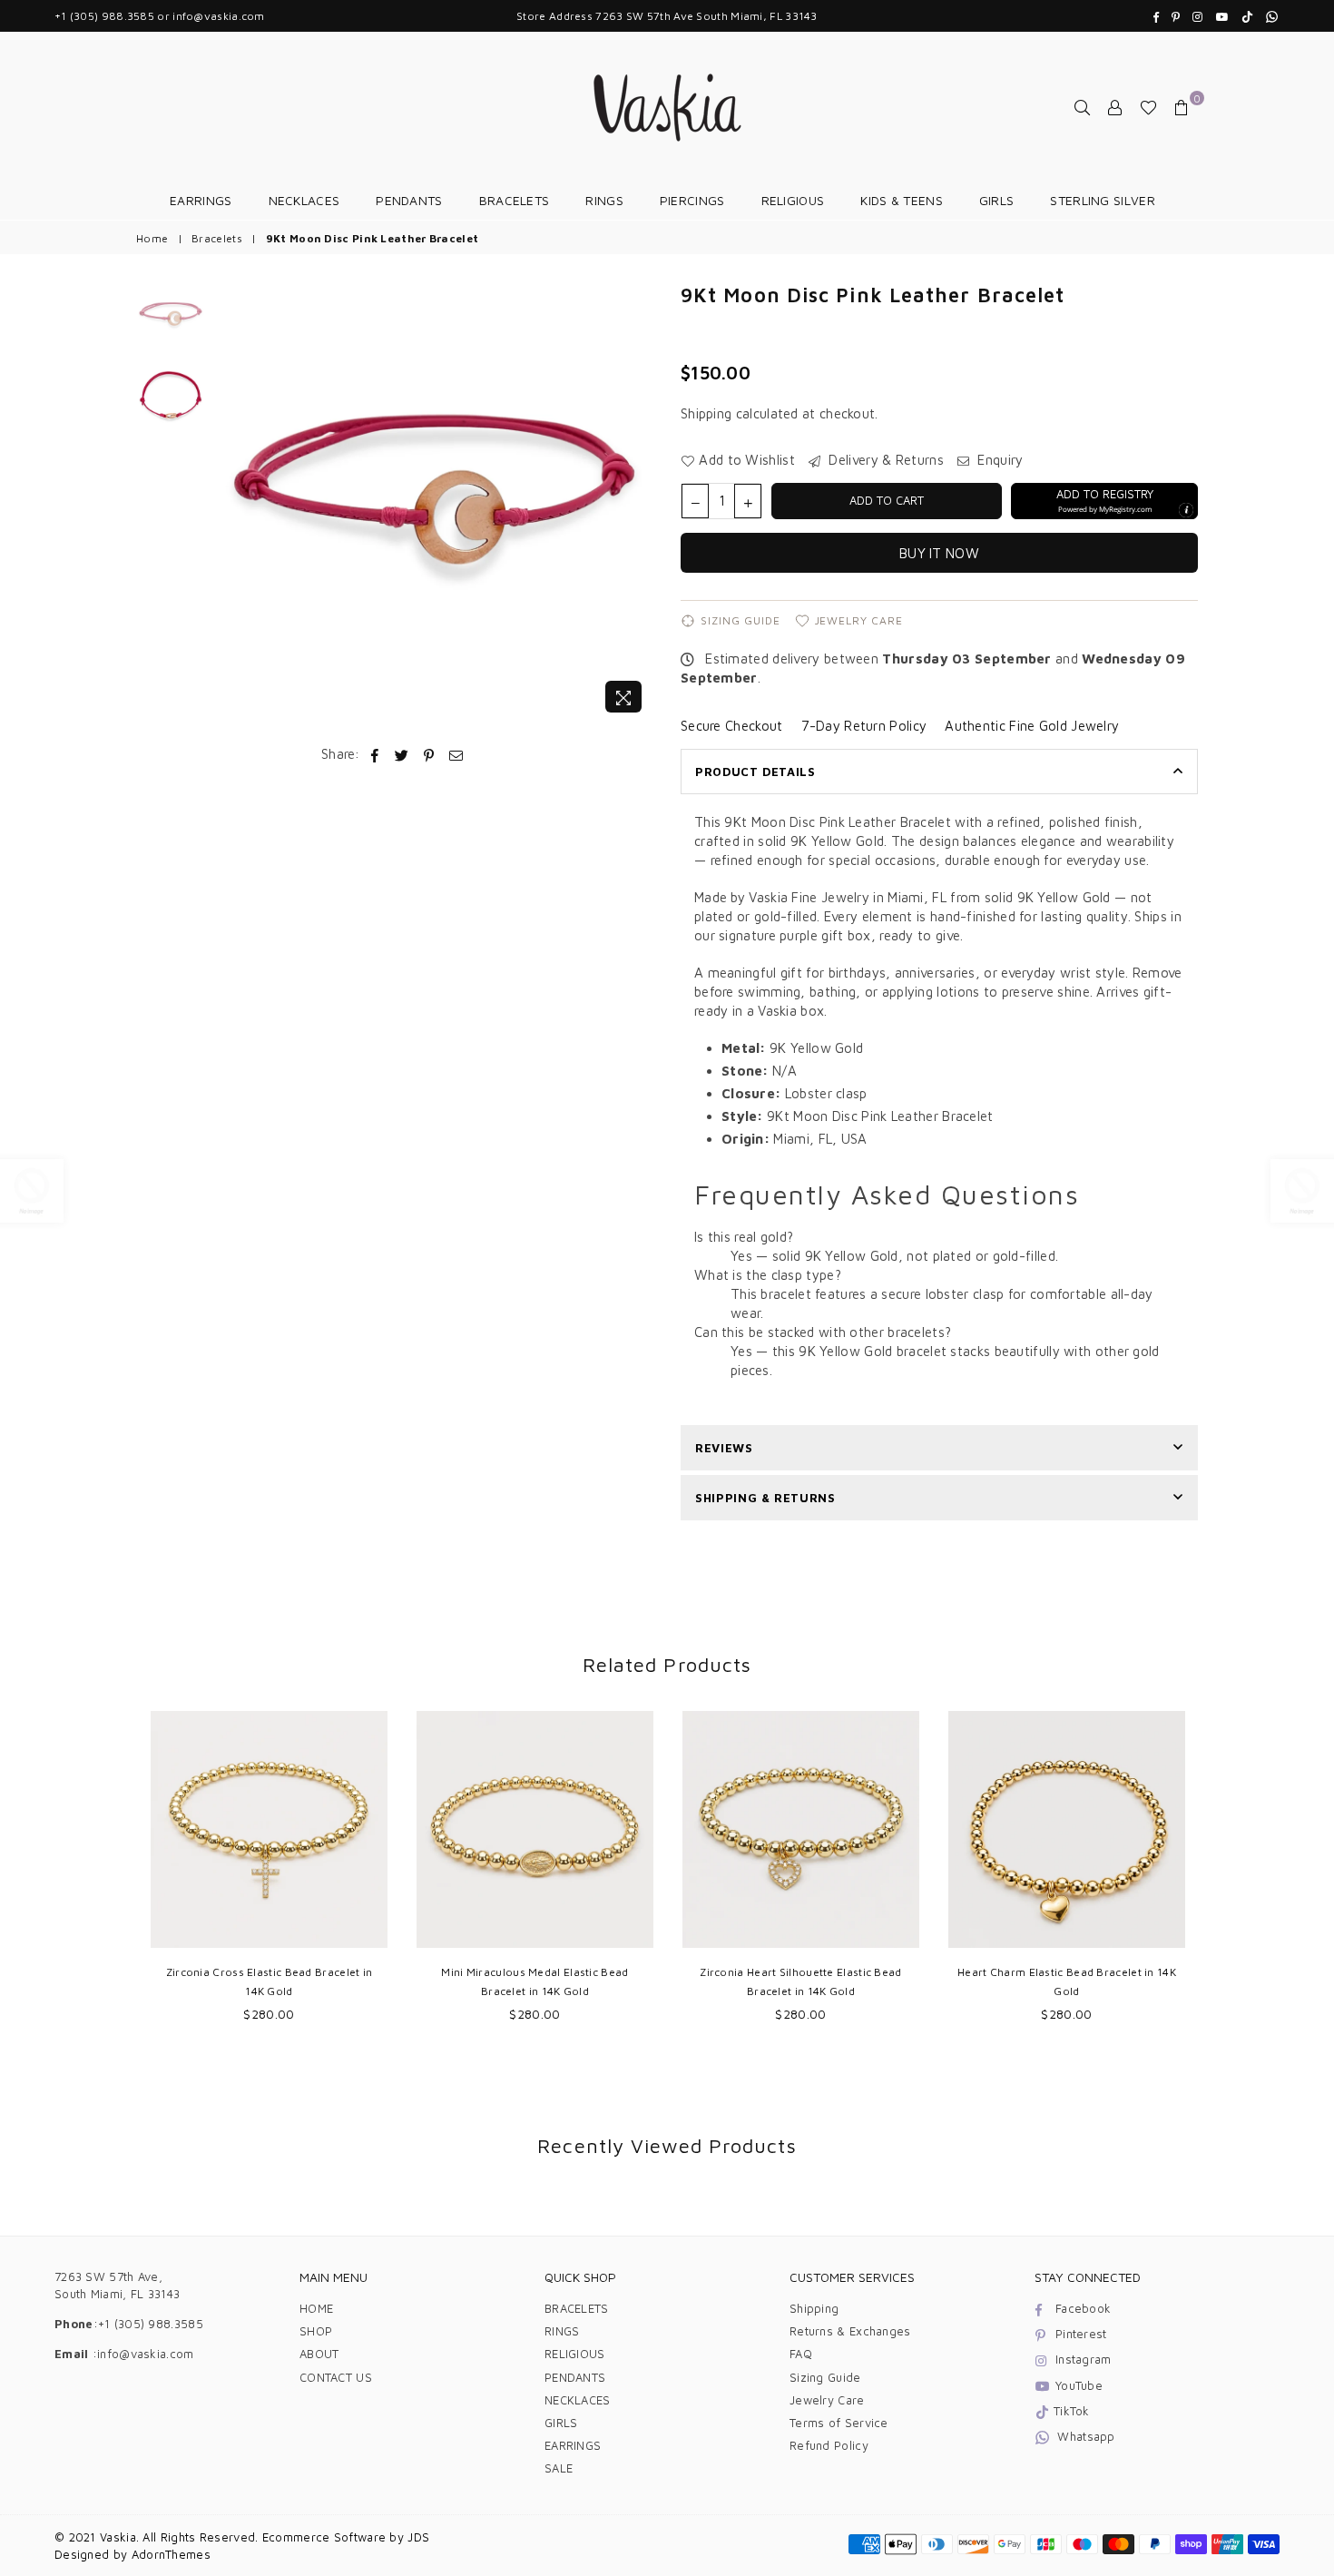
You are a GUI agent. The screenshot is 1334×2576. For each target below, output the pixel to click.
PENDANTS (409, 200)
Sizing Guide (741, 620)
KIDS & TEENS (902, 200)
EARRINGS (201, 200)
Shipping (706, 413)
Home (152, 238)
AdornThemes (171, 2554)
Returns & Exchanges (850, 2331)
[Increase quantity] (748, 501)
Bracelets (217, 238)
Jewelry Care (859, 620)
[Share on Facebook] (375, 754)
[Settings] (1115, 107)
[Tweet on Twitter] (402, 754)
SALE (559, 2468)
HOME (316, 2308)
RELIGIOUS (793, 200)
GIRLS (997, 200)
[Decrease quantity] (695, 501)
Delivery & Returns (884, 460)
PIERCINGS (692, 200)
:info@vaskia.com (142, 2354)
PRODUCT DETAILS (755, 772)
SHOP (316, 2331)
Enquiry (998, 460)
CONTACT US (336, 2377)
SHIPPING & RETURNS (765, 1498)
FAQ (801, 2354)
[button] (1104, 501)
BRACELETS (515, 200)
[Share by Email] (456, 754)
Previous (230, 501)
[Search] (1083, 107)
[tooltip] (1186, 510)
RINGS (604, 200)
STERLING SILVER (1103, 200)
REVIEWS (724, 1448)
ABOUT (319, 2354)
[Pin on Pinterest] (430, 754)
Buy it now (939, 553)
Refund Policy (829, 2445)
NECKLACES (304, 200)
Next (638, 501)
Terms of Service (839, 2423)
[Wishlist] (1148, 107)
